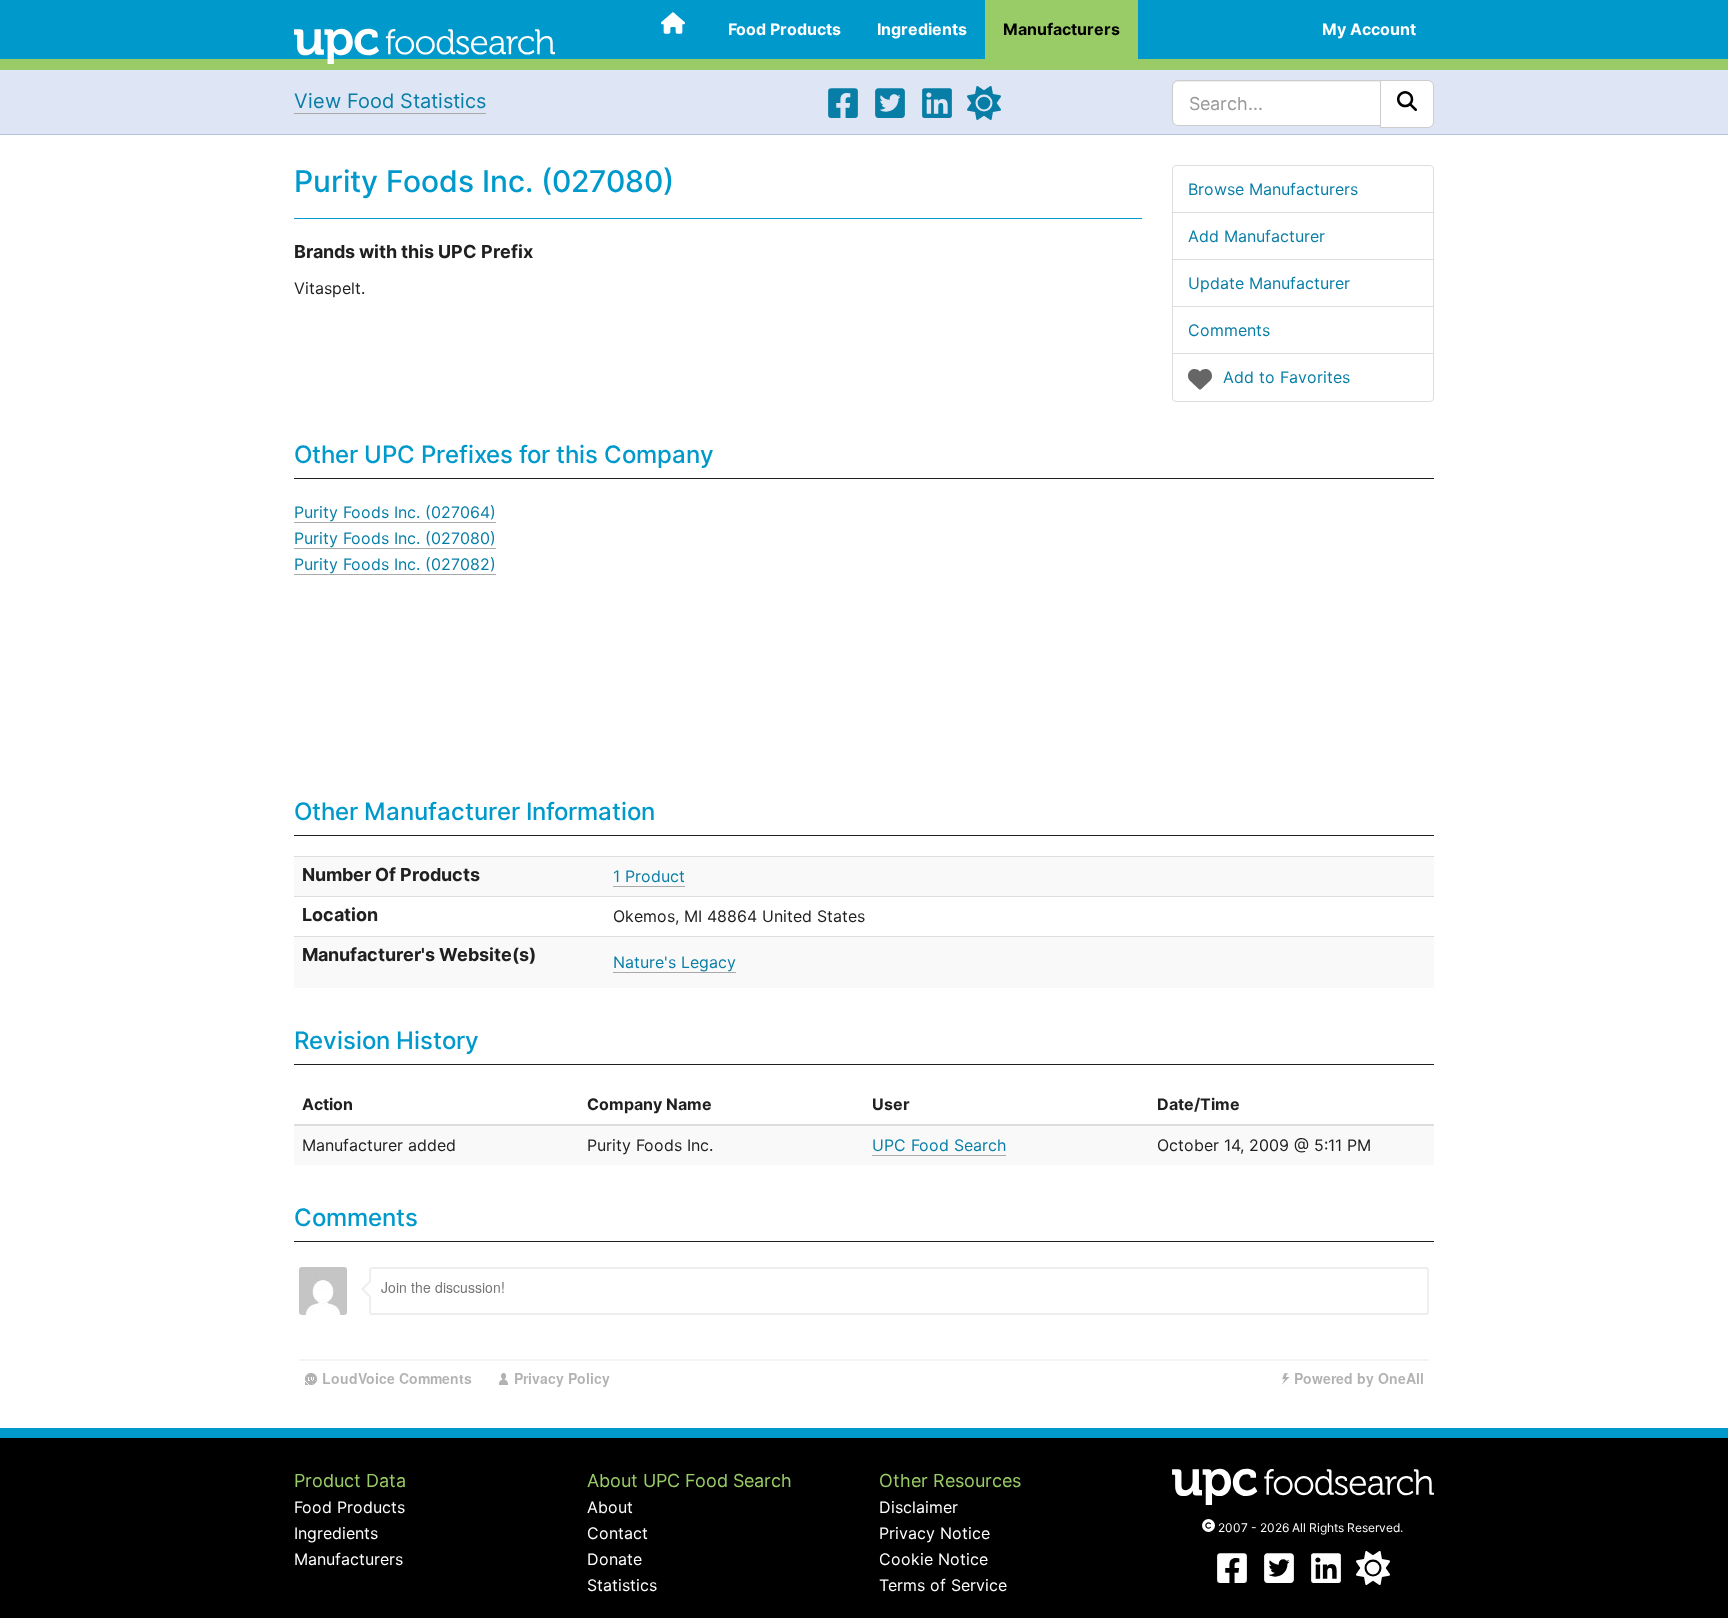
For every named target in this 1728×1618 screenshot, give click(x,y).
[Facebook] (843, 114)
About (610, 1507)
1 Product (649, 876)
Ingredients (922, 29)
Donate (614, 1559)
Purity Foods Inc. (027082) (395, 564)
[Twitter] (890, 114)
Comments (1229, 330)
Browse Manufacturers (1273, 189)
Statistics (622, 1585)
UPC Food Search (939, 1145)
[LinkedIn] (937, 114)
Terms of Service (943, 1585)
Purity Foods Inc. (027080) (395, 538)
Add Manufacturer (1256, 236)
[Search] (1407, 104)
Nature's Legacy (674, 962)
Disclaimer (918, 1507)
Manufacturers (1061, 29)
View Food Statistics (390, 101)
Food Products (784, 29)
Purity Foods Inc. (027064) (395, 512)
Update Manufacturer (1269, 283)
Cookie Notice (933, 1559)
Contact (617, 1533)
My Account (1369, 29)
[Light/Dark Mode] (984, 114)
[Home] (424, 44)
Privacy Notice (934, 1533)
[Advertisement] (1108, 639)
